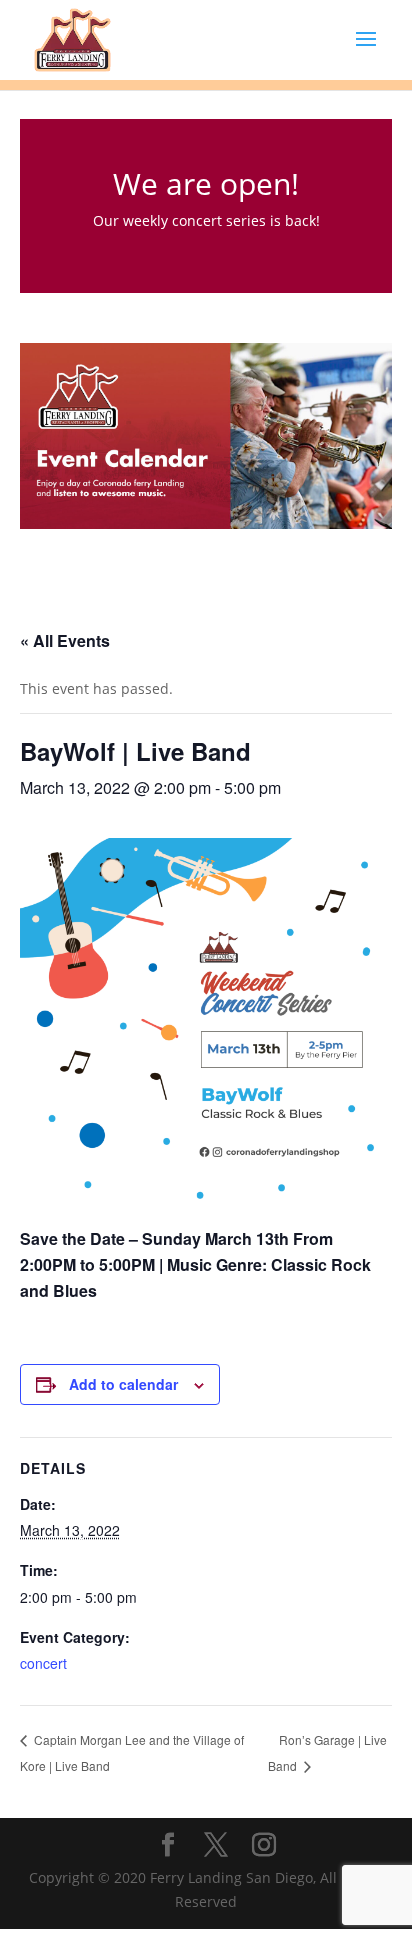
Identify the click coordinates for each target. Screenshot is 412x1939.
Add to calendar (123, 1384)
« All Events (65, 640)
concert (43, 1663)
